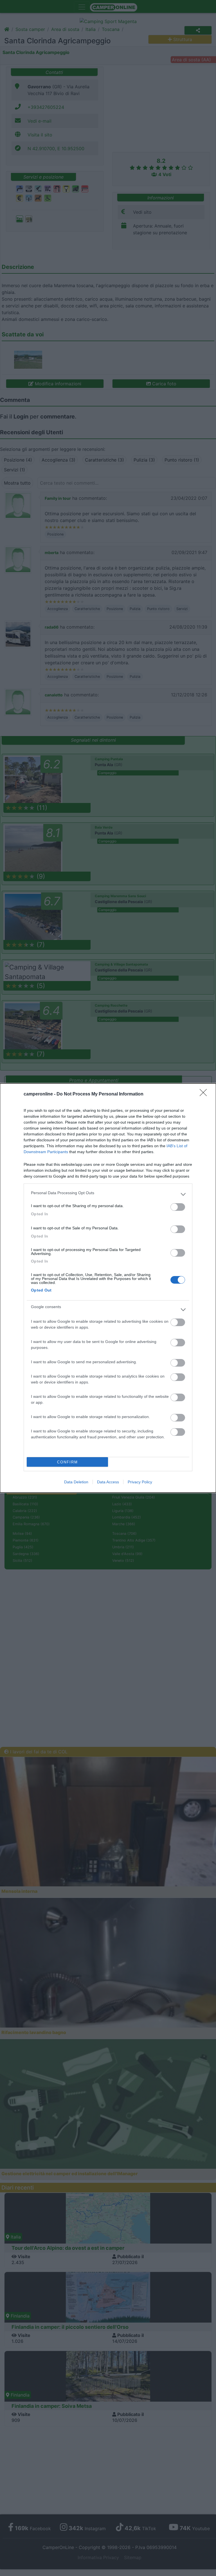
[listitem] (108, 1194)
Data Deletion (76, 1482)
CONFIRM (67, 1462)
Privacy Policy (140, 1482)
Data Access (108, 1482)
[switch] (178, 1207)
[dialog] (108, 1288)
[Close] (205, 1094)
